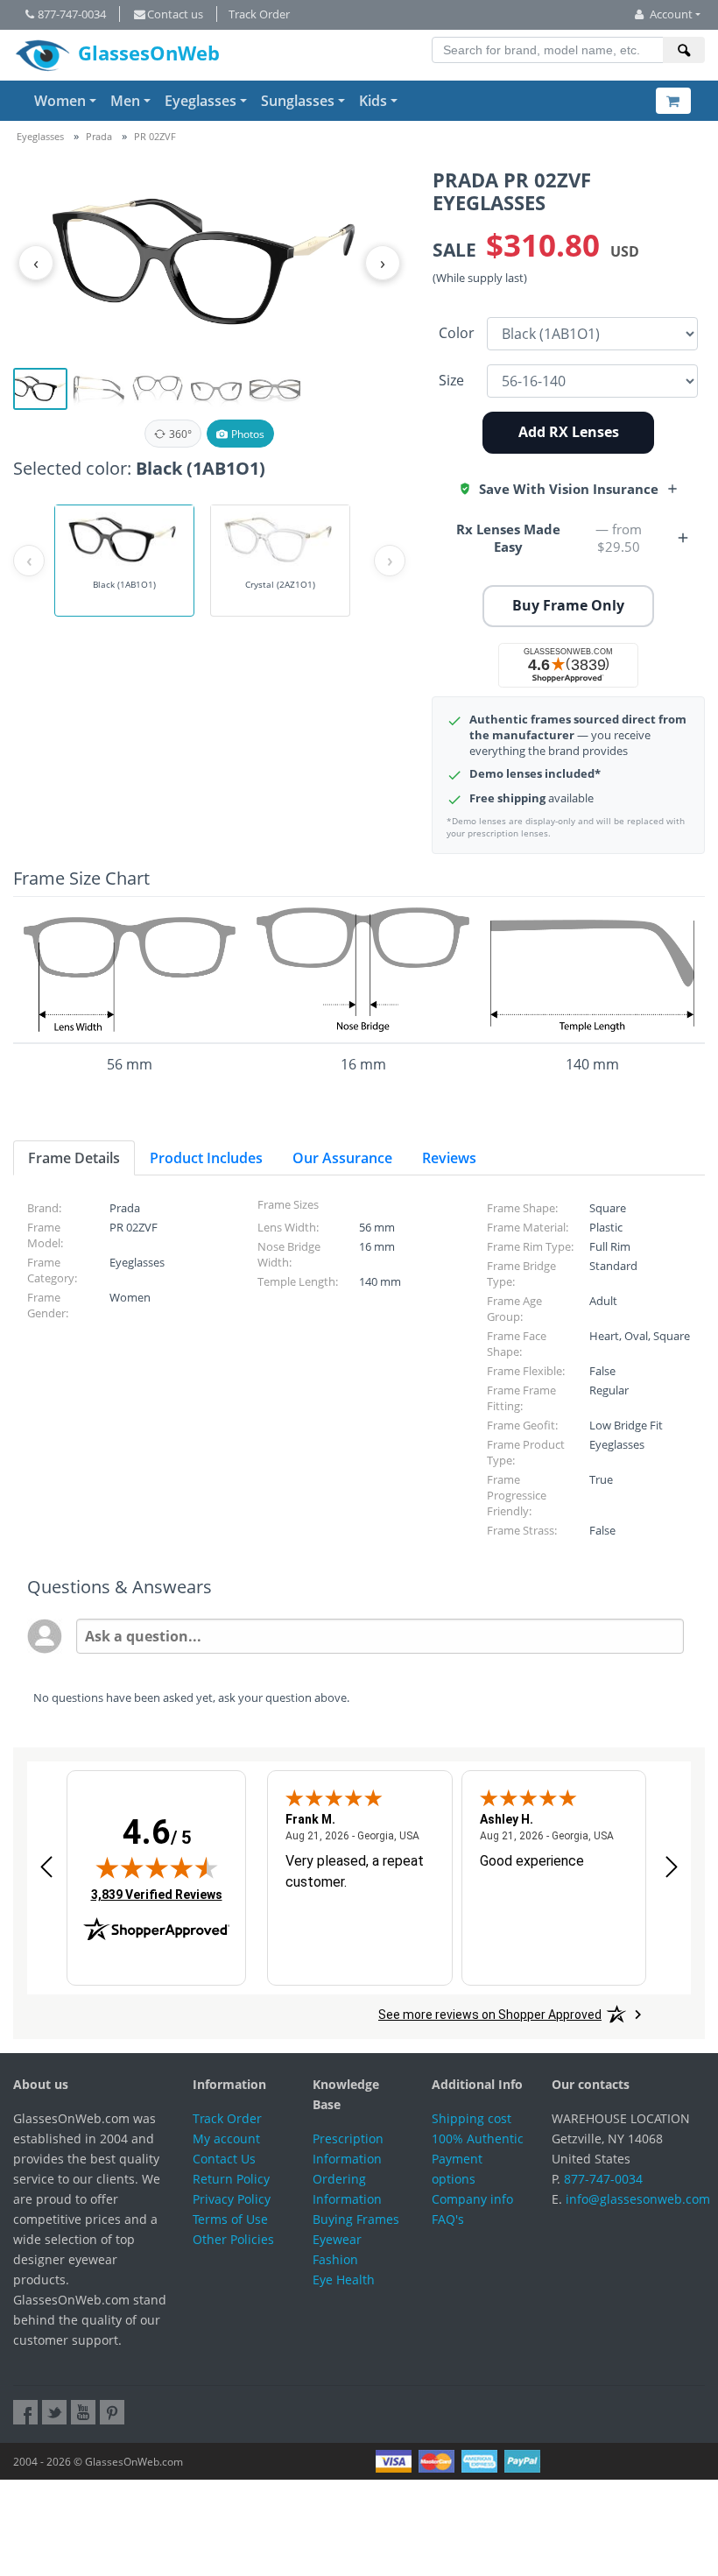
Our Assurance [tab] (342, 1158)
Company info (472, 2199)
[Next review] (672, 1867)
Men (125, 101)
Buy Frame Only (568, 605)
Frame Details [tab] (74, 1158)
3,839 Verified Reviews (157, 1894)
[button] (569, 489)
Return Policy (231, 2179)
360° (180, 434)
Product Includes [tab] (206, 1158)
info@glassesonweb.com (638, 2199)
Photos (248, 434)
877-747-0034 (72, 14)
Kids (373, 101)
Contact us (175, 14)
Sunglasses (298, 101)
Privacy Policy (232, 2199)
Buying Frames (356, 2219)
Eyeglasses (201, 101)
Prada (99, 136)
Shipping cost (472, 2118)
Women (60, 101)
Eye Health (344, 2280)
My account (226, 2138)
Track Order (259, 14)
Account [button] (671, 14)
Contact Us (224, 2159)
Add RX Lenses (569, 432)
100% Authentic (478, 2138)
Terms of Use (230, 2219)
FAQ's (448, 2219)
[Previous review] (46, 1867)
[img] (157, 1867)
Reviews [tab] (449, 1158)
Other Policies (233, 2239)
